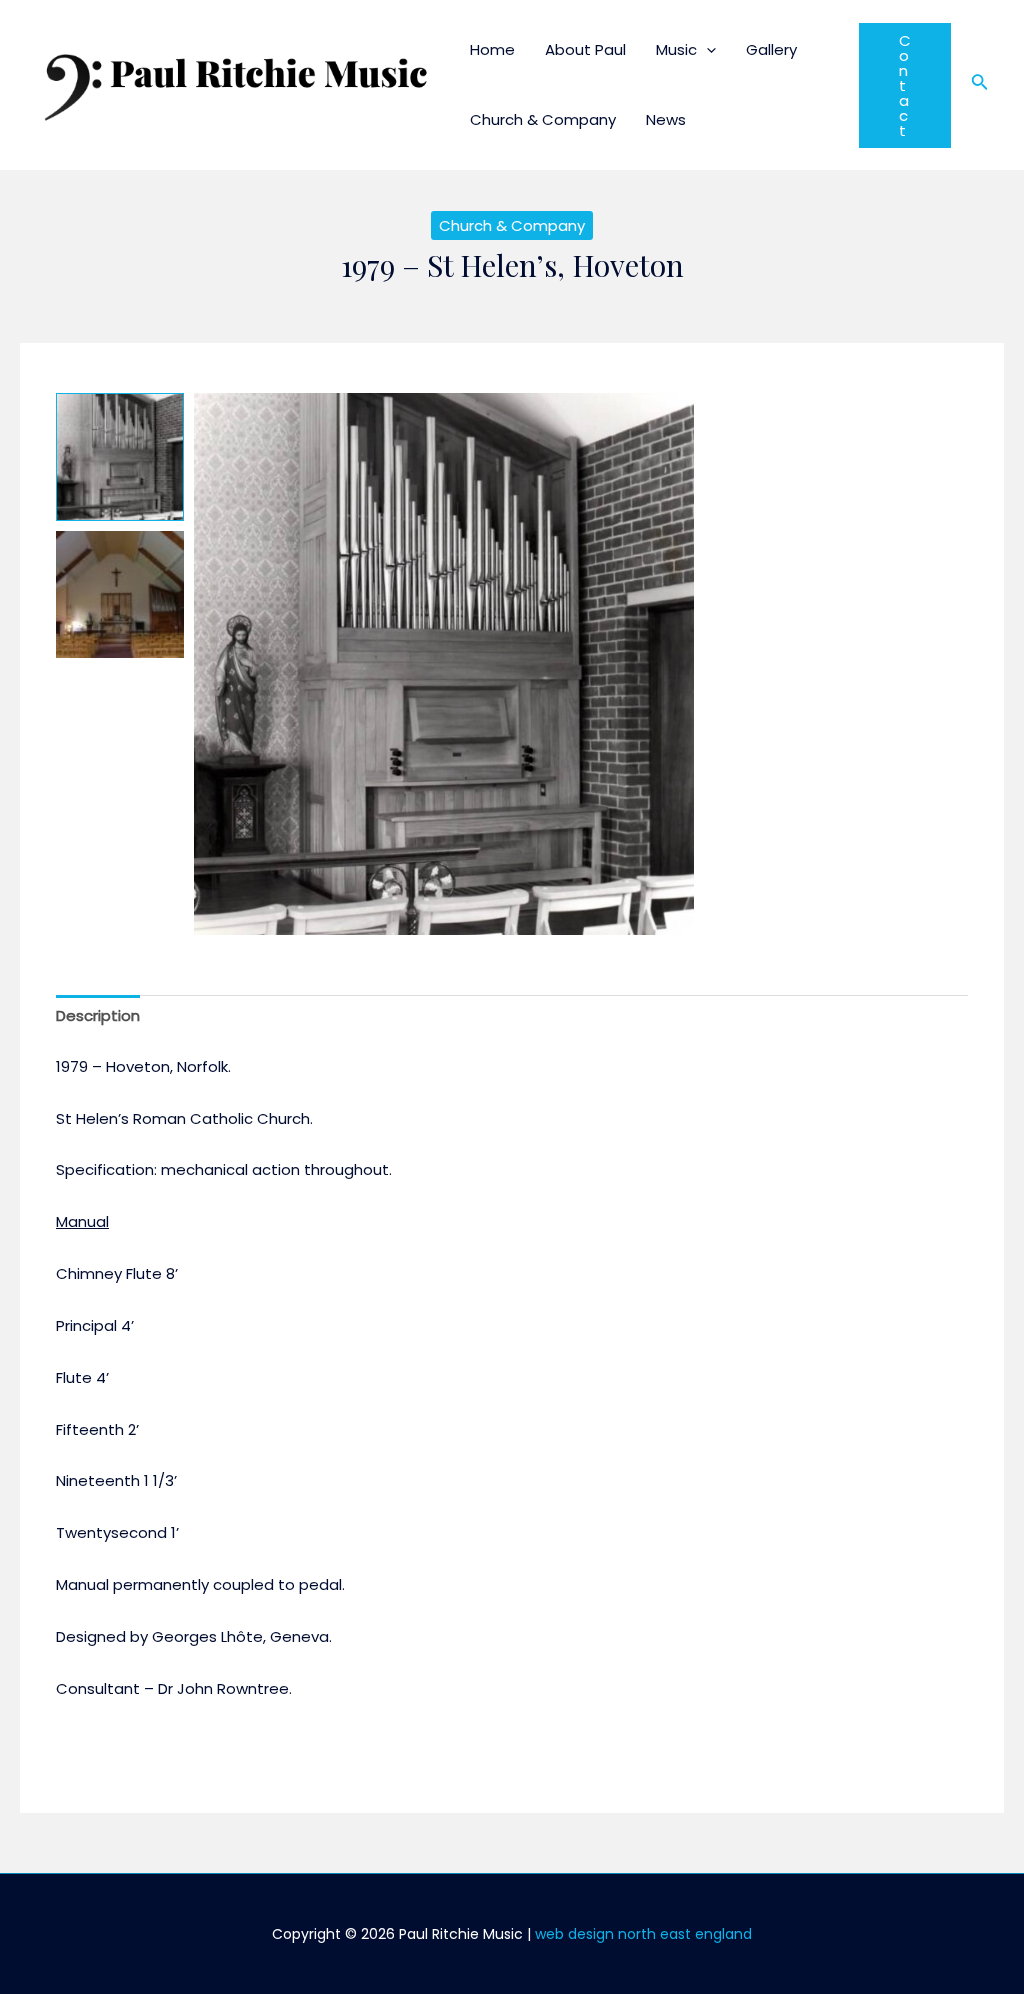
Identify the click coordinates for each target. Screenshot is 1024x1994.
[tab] (98, 1016)
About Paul (585, 49)
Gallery (771, 49)
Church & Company (543, 119)
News (666, 119)
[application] (706, 49)
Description (98, 1015)
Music (676, 49)
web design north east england (643, 1934)
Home (492, 49)
